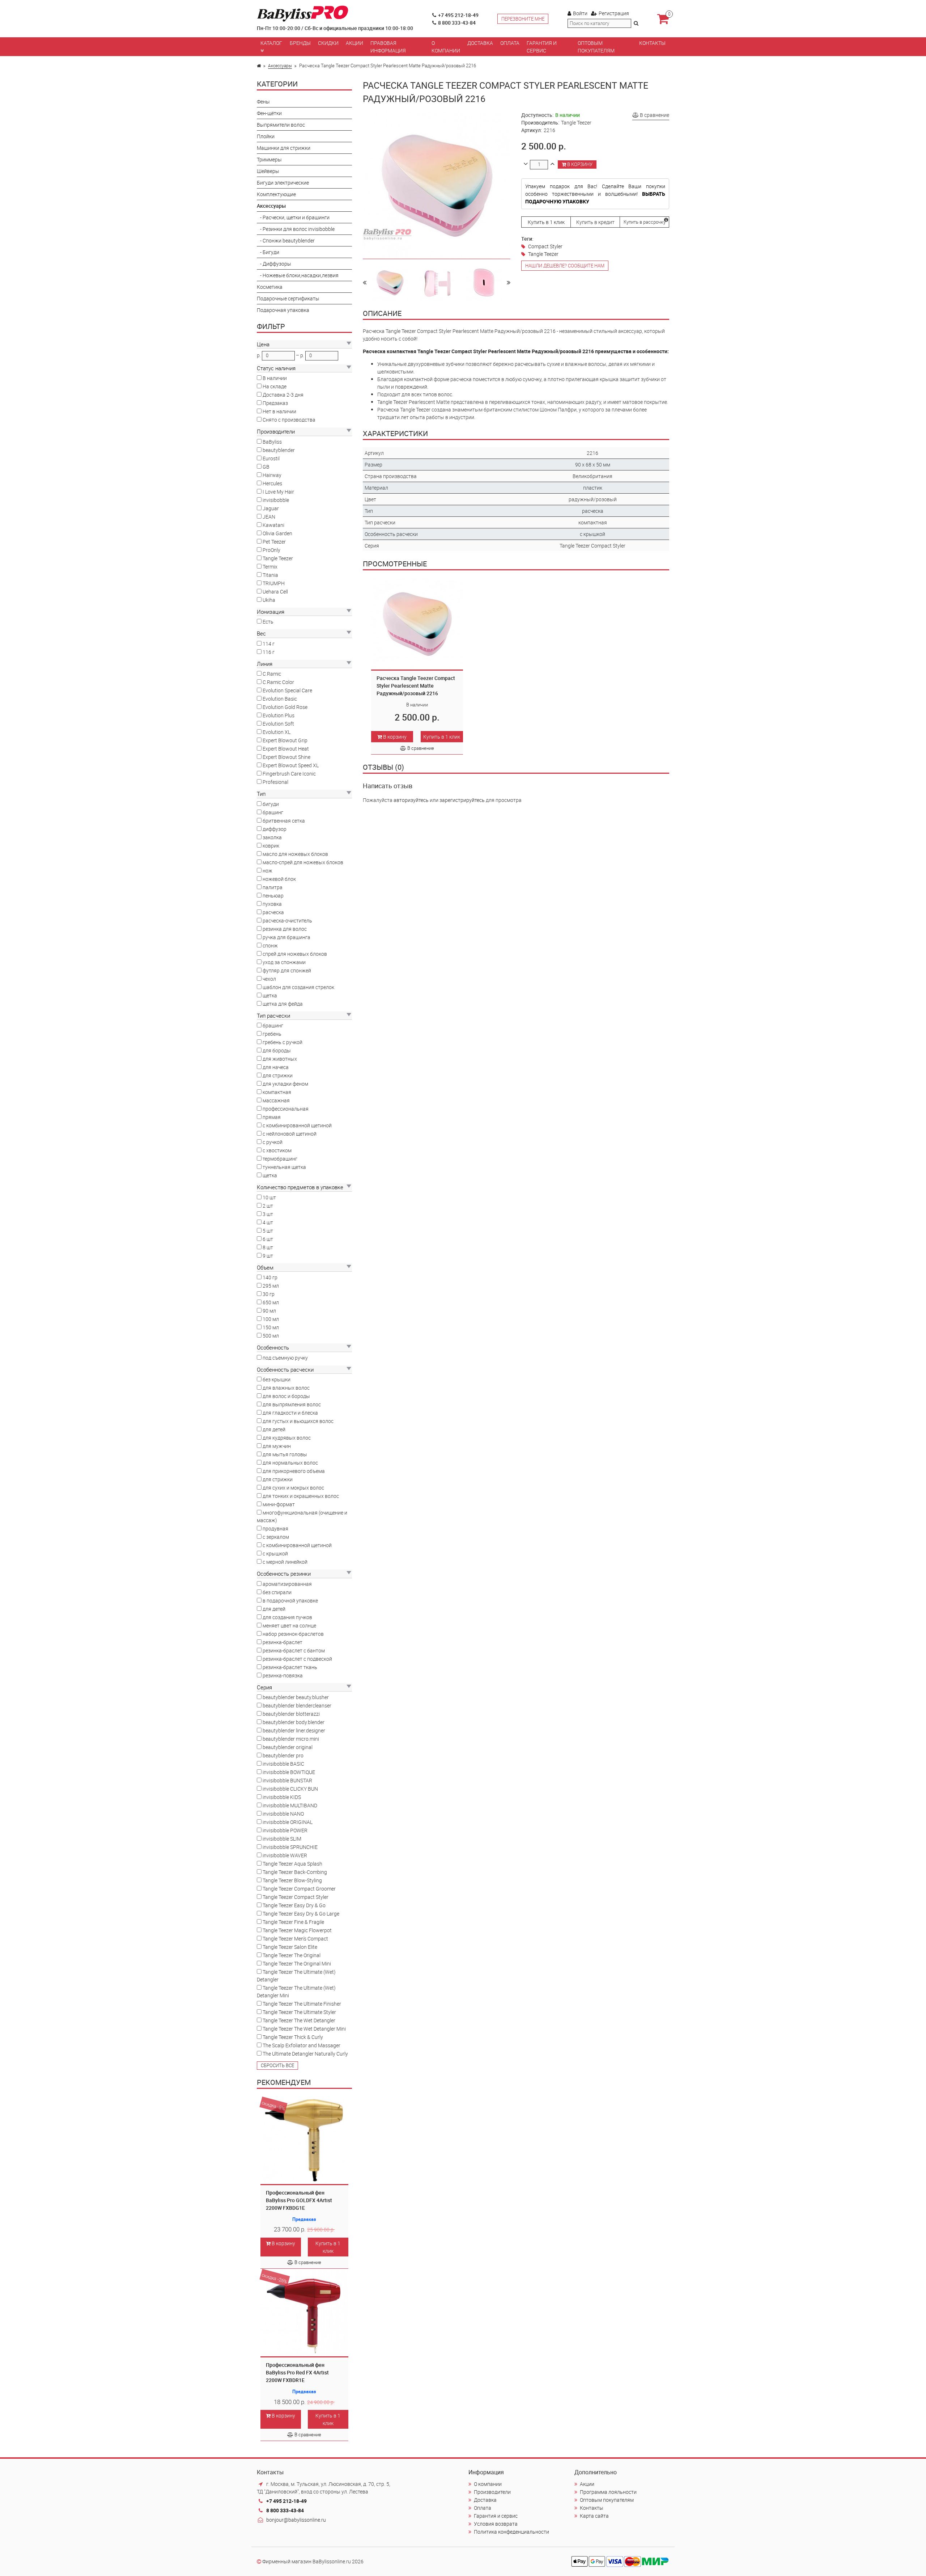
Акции (354, 43)
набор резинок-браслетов (293, 1634)
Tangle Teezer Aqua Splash (292, 1864)
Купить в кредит (595, 222)
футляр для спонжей (287, 970)
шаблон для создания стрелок (298, 987)
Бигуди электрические (283, 183)
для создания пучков (287, 1617)
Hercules (272, 483)
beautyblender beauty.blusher (296, 1697)
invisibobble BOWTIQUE (289, 1772)
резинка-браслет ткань (290, 1667)
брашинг (273, 812)
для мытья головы (285, 1454)
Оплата (510, 43)
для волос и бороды (286, 1396)
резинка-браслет (283, 1642)
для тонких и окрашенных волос (301, 1496)
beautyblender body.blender (294, 1722)
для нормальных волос (290, 1463)
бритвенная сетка (284, 821)
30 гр (269, 1294)
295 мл (271, 1286)
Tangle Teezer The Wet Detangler (299, 2020)
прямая (272, 1117)
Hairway (272, 475)
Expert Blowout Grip (285, 740)
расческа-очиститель (287, 920)
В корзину (283, 2243)
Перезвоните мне (523, 19)
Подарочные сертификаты (288, 298)
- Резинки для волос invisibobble (296, 229)
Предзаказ (275, 403)
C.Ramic (272, 674)
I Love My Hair (278, 492)
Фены (263, 102)
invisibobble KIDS (282, 1797)
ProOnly (271, 550)
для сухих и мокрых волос (293, 1488)
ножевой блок (279, 879)
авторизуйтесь (411, 800)
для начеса (276, 1067)
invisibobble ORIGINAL (288, 1822)
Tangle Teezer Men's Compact (295, 1939)
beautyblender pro (283, 1755)
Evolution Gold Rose (285, 707)
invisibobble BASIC (283, 1764)
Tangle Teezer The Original (292, 1955)
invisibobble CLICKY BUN (290, 1789)
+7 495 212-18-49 (458, 15)
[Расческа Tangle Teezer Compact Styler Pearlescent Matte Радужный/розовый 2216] (390, 282)
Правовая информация (388, 47)
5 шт (268, 1231)
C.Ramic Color (278, 682)
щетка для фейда (283, 1004)
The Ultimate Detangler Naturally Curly (305, 2054)
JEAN (269, 517)
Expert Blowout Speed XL (291, 765)
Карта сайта (594, 2516)
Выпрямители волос (281, 125)
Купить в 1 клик (328, 2247)
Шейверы (268, 171)
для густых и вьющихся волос (298, 1421)
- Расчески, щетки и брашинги (293, 217)
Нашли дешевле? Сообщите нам (565, 266)
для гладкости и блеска (290, 1413)
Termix (270, 567)
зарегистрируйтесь (462, 800)
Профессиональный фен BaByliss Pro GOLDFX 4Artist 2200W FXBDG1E (299, 2200)
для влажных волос (286, 1388)
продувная (275, 1528)
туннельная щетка (284, 1167)
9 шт (268, 1256)
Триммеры (269, 159)
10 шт (269, 1197)
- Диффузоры (274, 264)
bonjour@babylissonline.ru (296, 2520)
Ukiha (269, 600)
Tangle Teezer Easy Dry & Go (294, 1905)
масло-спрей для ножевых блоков (303, 862)
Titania (270, 575)
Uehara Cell (275, 592)
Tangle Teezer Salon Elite (290, 1947)
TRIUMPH (274, 583)
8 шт (268, 1247)
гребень (272, 1034)
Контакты (652, 43)
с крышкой (275, 1553)
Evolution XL (277, 732)
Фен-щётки (269, 113)
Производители (492, 2492)
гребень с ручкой (283, 1042)
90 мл (269, 1311)
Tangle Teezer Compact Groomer (299, 1889)
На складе (275, 386)
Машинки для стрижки (284, 148)
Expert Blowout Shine (286, 757)
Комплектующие (276, 194)
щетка (270, 995)
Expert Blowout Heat (286, 749)
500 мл (271, 1336)
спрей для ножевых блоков (295, 954)
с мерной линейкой (285, 1562)
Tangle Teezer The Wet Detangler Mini (304, 2029)
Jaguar (271, 508)
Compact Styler (545, 246)
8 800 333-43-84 (457, 23)
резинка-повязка (283, 1675)
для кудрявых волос (287, 1438)
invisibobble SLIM (282, 1839)
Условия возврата (496, 2524)
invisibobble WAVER (285, 1855)
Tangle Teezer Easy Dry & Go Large (301, 1914)
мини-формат (279, 1504)
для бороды (277, 1050)
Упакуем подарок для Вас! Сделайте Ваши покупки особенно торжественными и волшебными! (595, 194)
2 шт (268, 1206)
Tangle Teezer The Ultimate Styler (299, 2012)
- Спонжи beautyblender (286, 240)
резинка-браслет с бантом (294, 1650)
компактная (277, 1092)
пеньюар (273, 896)
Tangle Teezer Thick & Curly (293, 2037)
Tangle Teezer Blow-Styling (292, 1880)
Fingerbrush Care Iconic (289, 774)
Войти (580, 13)
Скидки (328, 43)
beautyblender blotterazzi (291, 1714)
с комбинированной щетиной (297, 1125)
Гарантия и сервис (542, 47)
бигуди (271, 804)
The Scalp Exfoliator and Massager (301, 2045)
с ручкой (273, 1142)
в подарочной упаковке (290, 1601)
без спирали (277, 1592)
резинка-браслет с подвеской (297, 1659)
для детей (274, 1429)
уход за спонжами (284, 962)
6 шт (268, 1239)
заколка (272, 837)
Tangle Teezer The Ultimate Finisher (302, 2004)
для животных (280, 1059)
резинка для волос (285, 929)
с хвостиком (277, 1150)
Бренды (300, 43)
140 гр (270, 1277)
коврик (271, 846)
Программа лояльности (608, 2492)
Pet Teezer (274, 542)
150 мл (271, 1327)
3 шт (268, 1214)
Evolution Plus (279, 715)
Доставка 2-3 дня (283, 395)
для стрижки (278, 1075)
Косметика (270, 287)
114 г (269, 644)
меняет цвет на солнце (289, 1625)
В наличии (275, 378)
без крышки (277, 1379)
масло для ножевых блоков (295, 854)
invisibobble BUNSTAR (287, 1780)
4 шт (268, 1222)
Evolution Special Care (287, 690)
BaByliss (272, 442)
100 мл (271, 1319)
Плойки (266, 136)
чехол (269, 979)
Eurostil (271, 458)
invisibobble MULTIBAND (290, 1805)
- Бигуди (268, 252)
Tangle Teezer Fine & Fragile (293, 1922)
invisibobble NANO (283, 1814)
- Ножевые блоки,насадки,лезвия (298, 275)
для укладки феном (285, 1084)
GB (266, 467)
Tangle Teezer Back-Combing (295, 1872)
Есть (268, 622)
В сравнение (308, 2262)
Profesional (275, 782)
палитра (273, 887)
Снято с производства (289, 420)
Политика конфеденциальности (511, 2532)
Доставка (480, 43)
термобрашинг (280, 1159)
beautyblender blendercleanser (297, 1705)
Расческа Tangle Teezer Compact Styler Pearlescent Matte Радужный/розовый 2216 (416, 686)
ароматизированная (287, 1584)
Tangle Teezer (278, 558)
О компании (446, 47)
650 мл (271, 1302)
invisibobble (276, 500)
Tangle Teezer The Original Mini (297, 1963)
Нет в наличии (279, 411)
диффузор (275, 829)
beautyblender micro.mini (291, 1739)
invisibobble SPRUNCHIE (290, 1847)
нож (267, 871)
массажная (276, 1100)
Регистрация (614, 13)
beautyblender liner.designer (294, 1730)
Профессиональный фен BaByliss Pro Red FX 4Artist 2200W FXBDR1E (297, 2372)
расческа (273, 912)
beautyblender (279, 450)
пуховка (272, 904)
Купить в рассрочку (645, 222)
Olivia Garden (277, 533)
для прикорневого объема (294, 1471)
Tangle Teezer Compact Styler (296, 1897)
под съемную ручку (285, 1358)
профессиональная (286, 1109)
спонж (270, 945)
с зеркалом (276, 1537)
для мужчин (277, 1446)
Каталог (271, 43)
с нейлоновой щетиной (290, 1134)
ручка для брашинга (286, 937)
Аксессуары (280, 66)
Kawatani (273, 525)
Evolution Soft (278, 724)
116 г (269, 652)
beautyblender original (288, 1747)
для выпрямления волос (292, 1404)
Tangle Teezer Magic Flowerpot (297, 1930)
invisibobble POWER (285, 1830)
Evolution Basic (280, 699)
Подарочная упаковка (283, 310)
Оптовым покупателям (596, 47)
